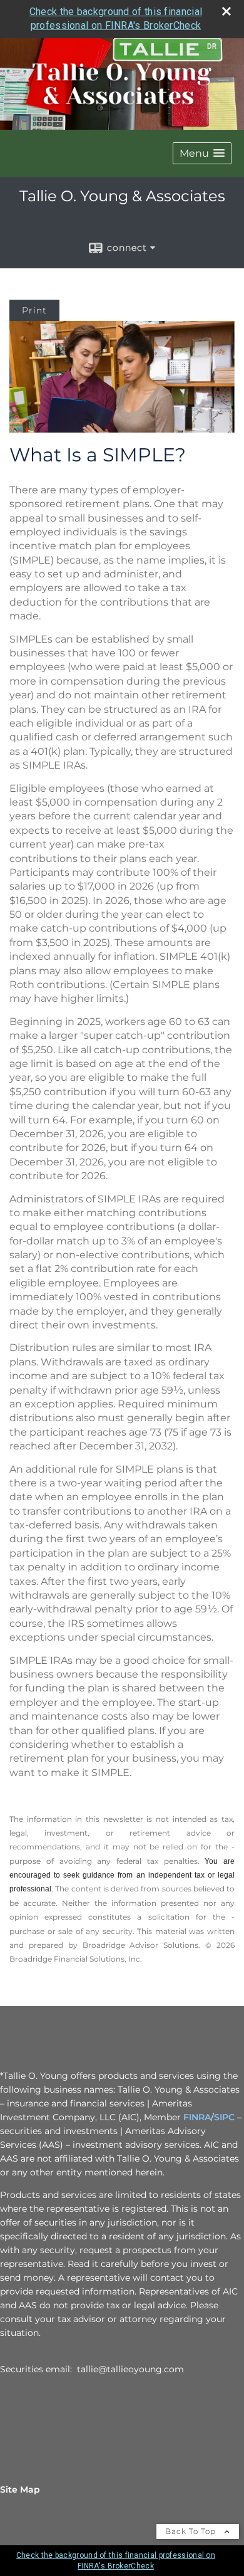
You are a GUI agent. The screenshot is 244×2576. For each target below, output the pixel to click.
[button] (202, 153)
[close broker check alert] (226, 11)
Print (34, 310)
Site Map (20, 2489)
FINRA (197, 2117)
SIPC (224, 2117)
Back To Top (192, 2531)
